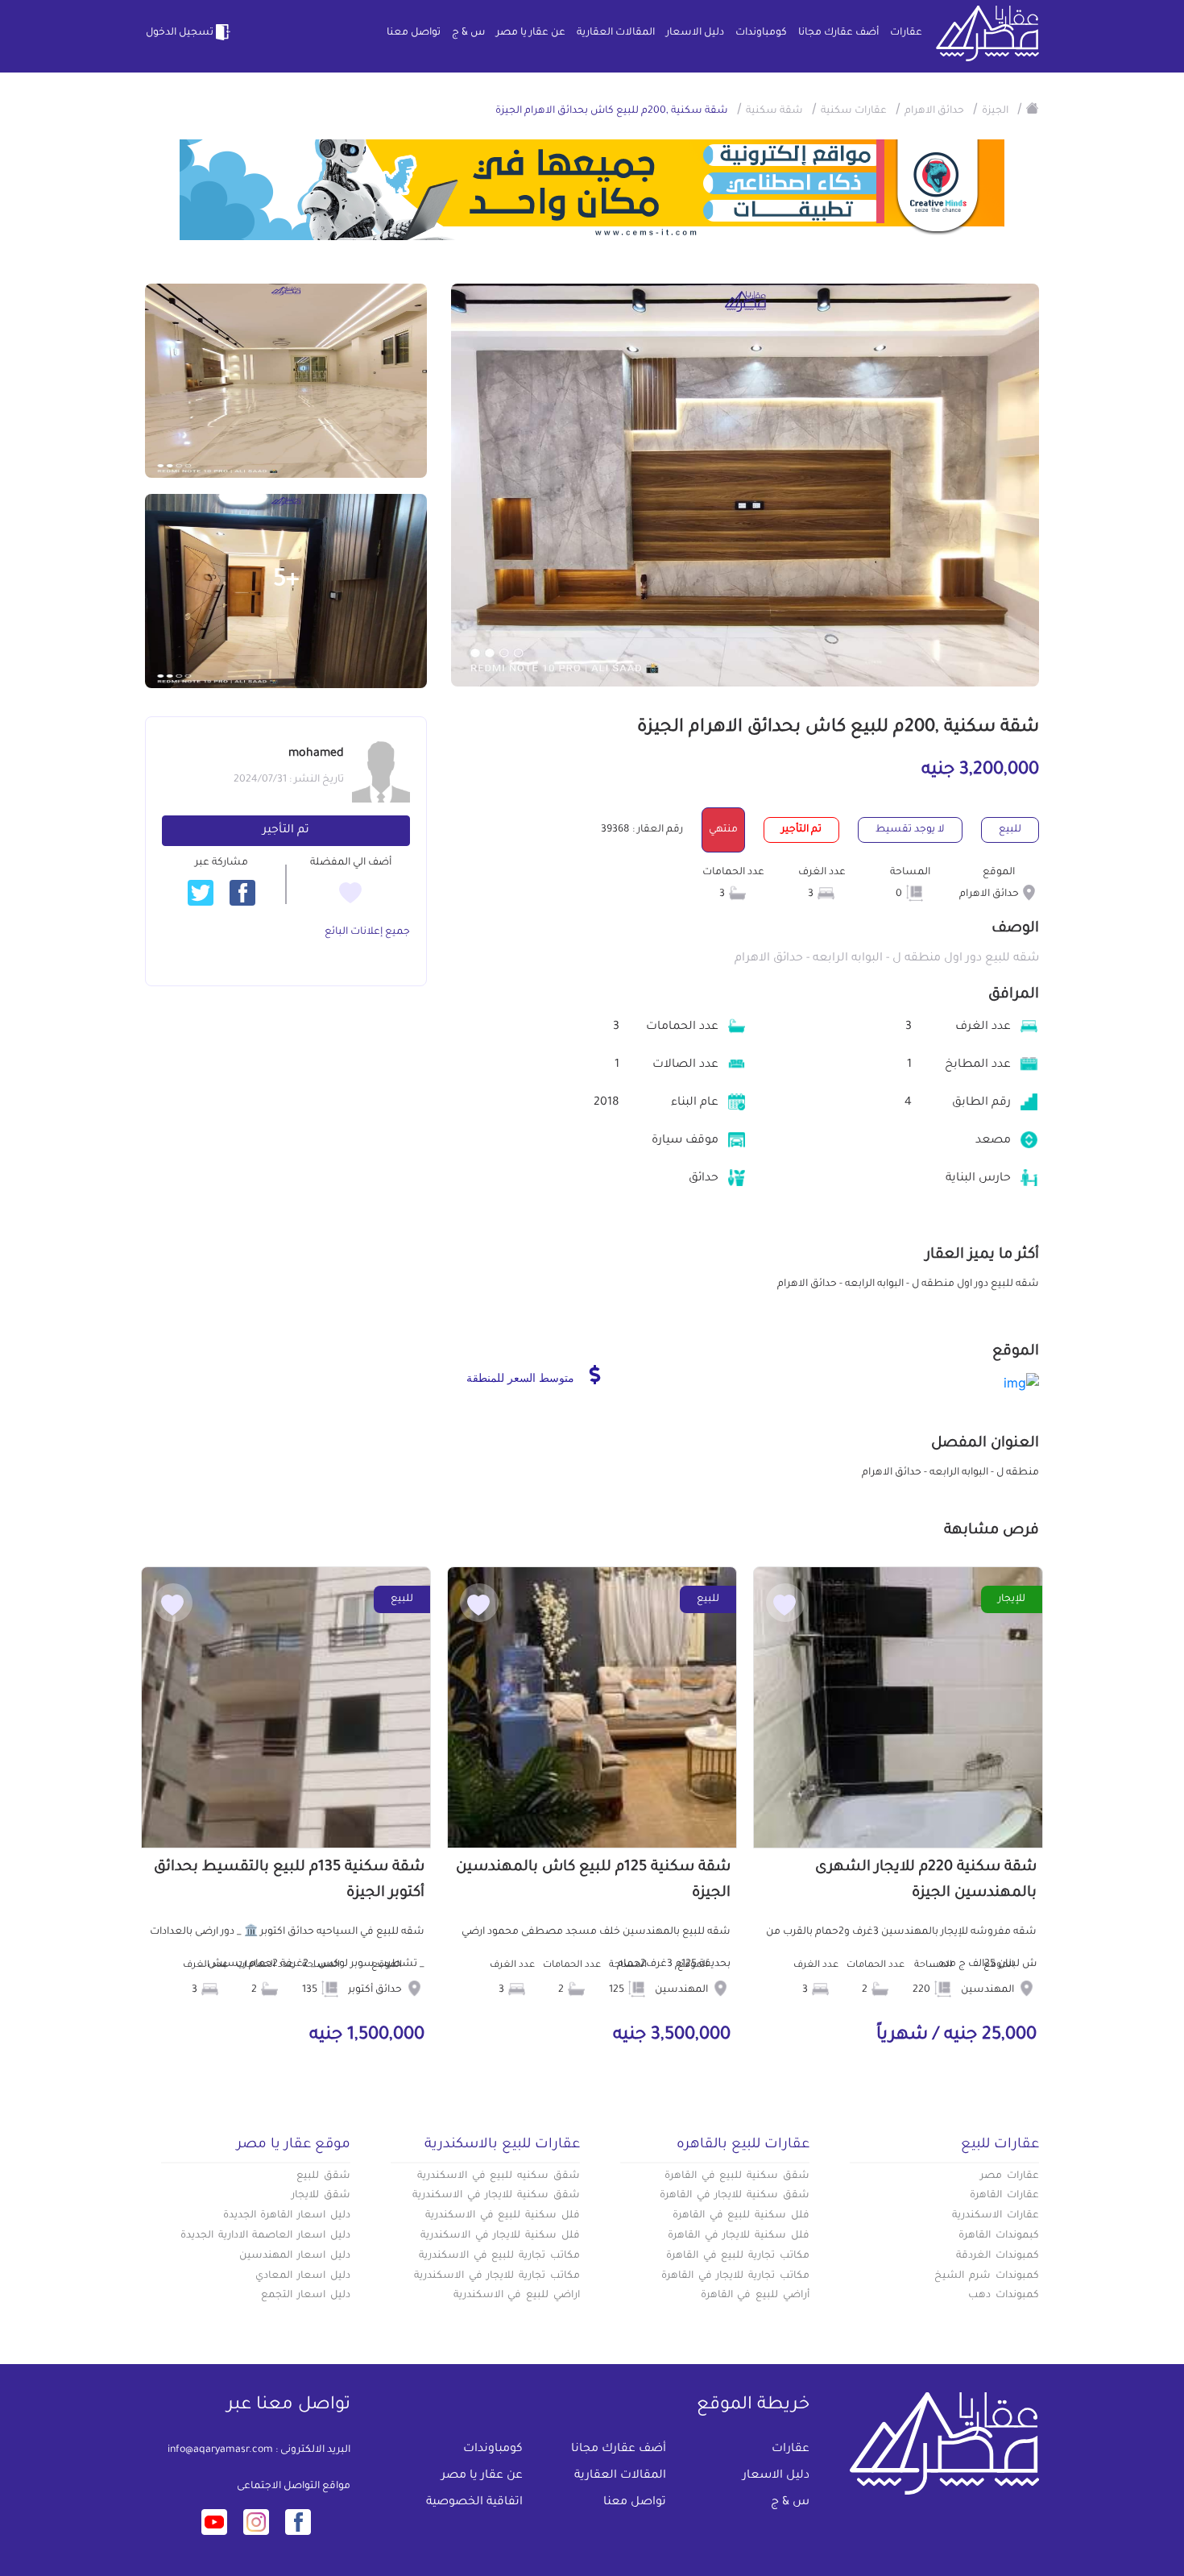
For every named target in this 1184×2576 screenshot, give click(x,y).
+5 (286, 581)
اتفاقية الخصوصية (474, 2503)
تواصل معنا (414, 33)
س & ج (468, 33)
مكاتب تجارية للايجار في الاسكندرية (497, 2276)
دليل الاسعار (695, 33)
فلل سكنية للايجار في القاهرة (739, 2236)
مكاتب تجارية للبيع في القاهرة (738, 2256)
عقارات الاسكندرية (996, 2216)
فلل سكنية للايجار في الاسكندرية (500, 2236)
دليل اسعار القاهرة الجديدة (287, 2216)
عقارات (906, 33)
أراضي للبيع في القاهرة (755, 2296)
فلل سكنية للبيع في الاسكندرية (503, 2216)
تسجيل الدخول (180, 33)
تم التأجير (286, 831)
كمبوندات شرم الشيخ (987, 2276)
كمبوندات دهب (1004, 2296)
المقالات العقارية (616, 33)
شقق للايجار (321, 2196)
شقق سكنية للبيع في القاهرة (737, 2176)
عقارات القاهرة (1004, 2196)
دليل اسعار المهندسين (295, 2256)
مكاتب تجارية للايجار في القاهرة (735, 2276)
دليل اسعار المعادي (303, 2276)
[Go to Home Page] (1033, 108)
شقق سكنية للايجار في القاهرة (735, 2196)
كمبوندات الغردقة (998, 2256)
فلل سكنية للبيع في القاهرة (741, 2216)
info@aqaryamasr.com (220, 2450)
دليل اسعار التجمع (306, 2296)
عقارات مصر (1010, 2176)
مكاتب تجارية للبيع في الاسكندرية (499, 2256)
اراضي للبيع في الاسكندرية (517, 2296)
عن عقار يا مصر (531, 33)
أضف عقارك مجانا (838, 33)
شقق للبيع (323, 2176)
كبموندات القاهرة (999, 2236)
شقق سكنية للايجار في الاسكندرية (496, 2196)
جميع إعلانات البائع (367, 932)
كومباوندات (761, 33)
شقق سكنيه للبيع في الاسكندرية (499, 2176)
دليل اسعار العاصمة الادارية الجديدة (265, 2236)
